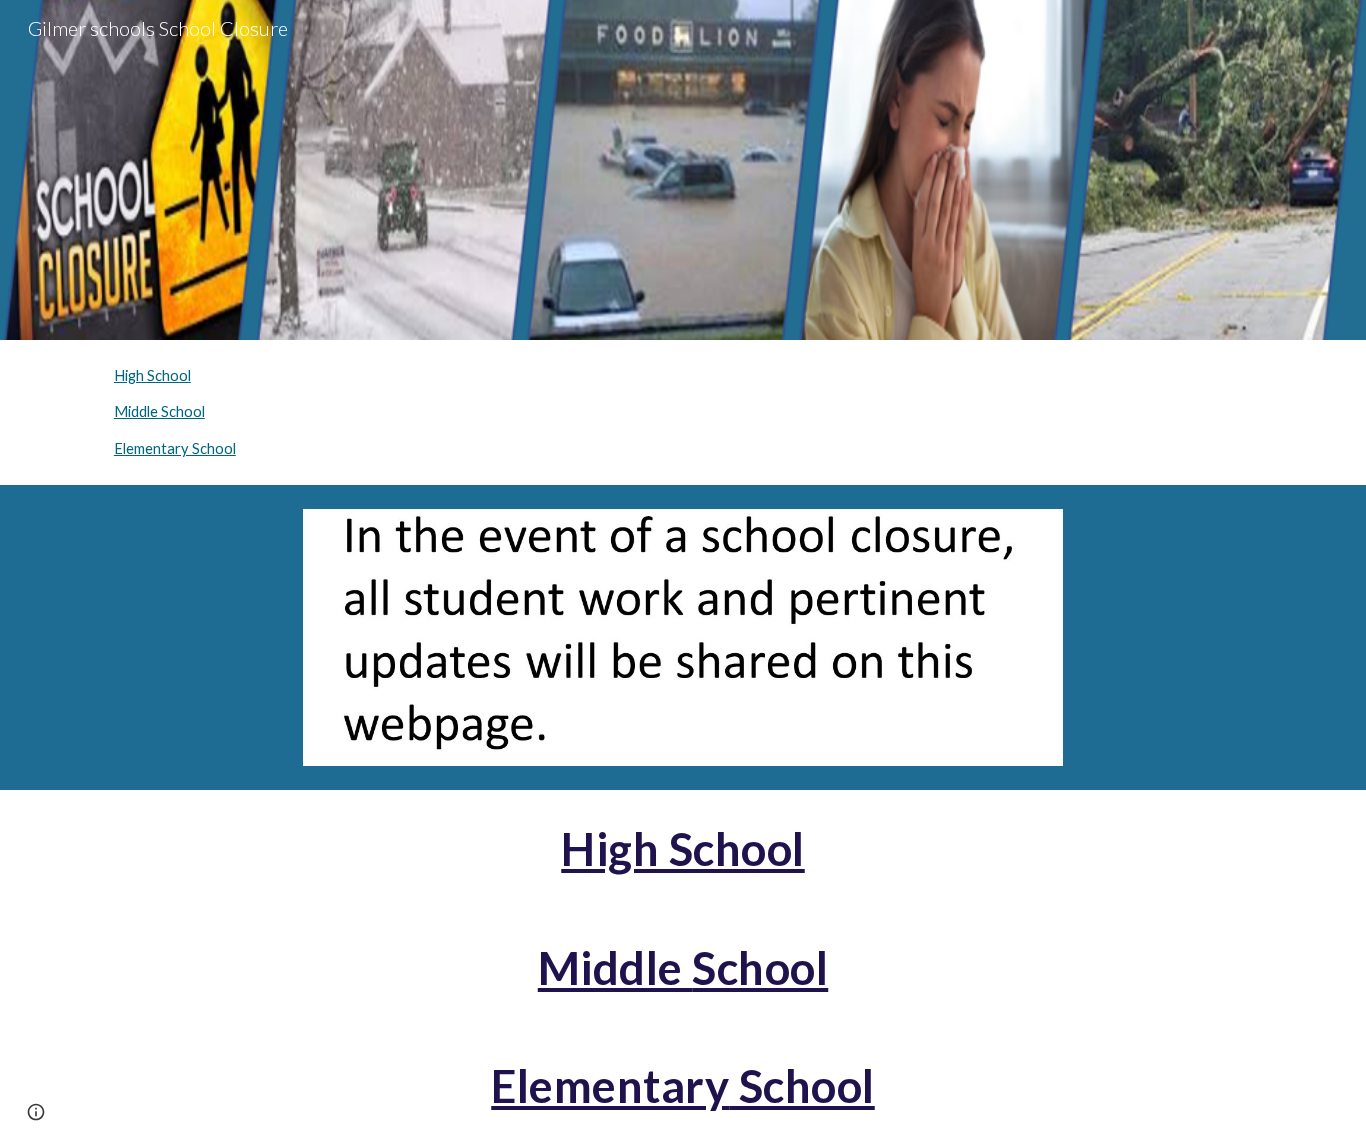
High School (152, 375)
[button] (36, 1112)
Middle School (159, 411)
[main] (683, 849)
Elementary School (175, 448)
